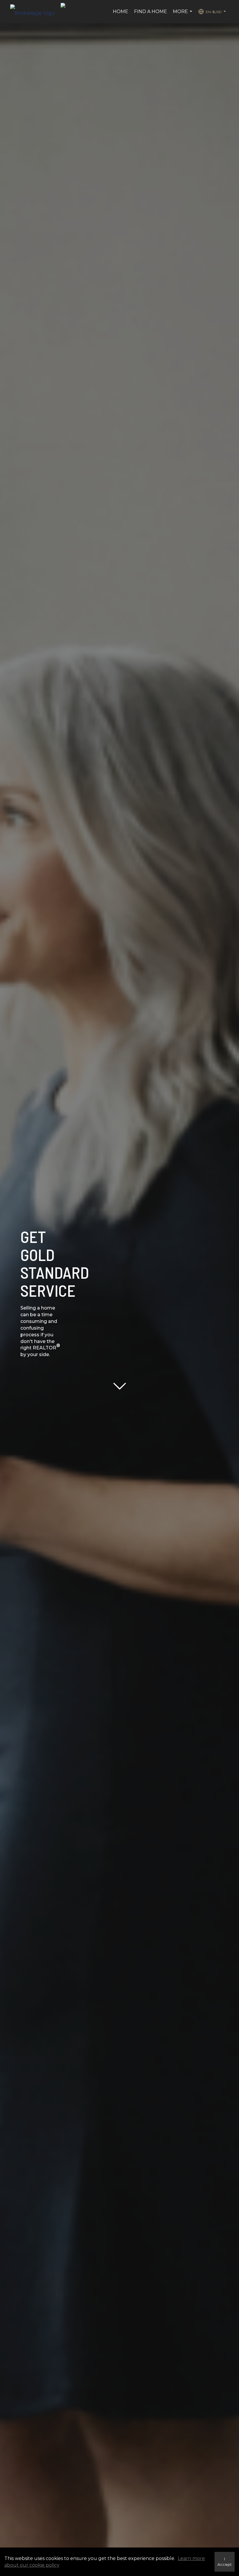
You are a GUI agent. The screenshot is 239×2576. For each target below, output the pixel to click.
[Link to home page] (35, 12)
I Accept (225, 2562)
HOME (121, 11)
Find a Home (151, 11)
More (183, 15)
